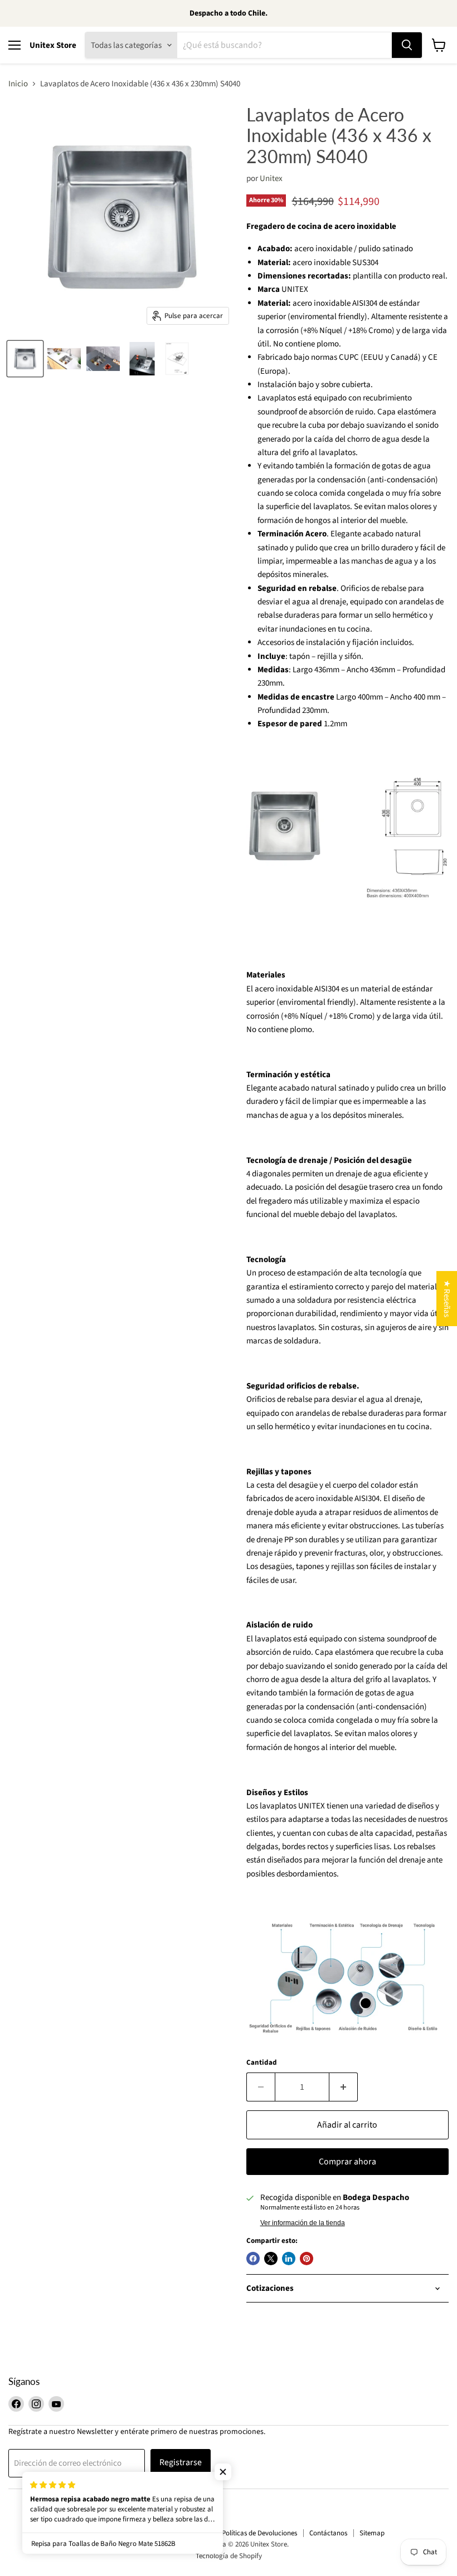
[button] (223, 2472)
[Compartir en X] (271, 2259)
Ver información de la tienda (303, 2223)
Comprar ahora (347, 2162)
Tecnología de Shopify (229, 2556)
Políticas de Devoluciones (259, 2533)
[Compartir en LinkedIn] (289, 2259)
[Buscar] (407, 45)
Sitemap (372, 2533)
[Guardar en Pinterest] (307, 2259)
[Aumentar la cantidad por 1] (344, 2087)
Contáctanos (328, 2533)
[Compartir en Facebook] (253, 2259)
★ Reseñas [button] (447, 1299)
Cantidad (262, 2063)
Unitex (271, 179)
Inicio (18, 84)
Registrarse (181, 2462)
